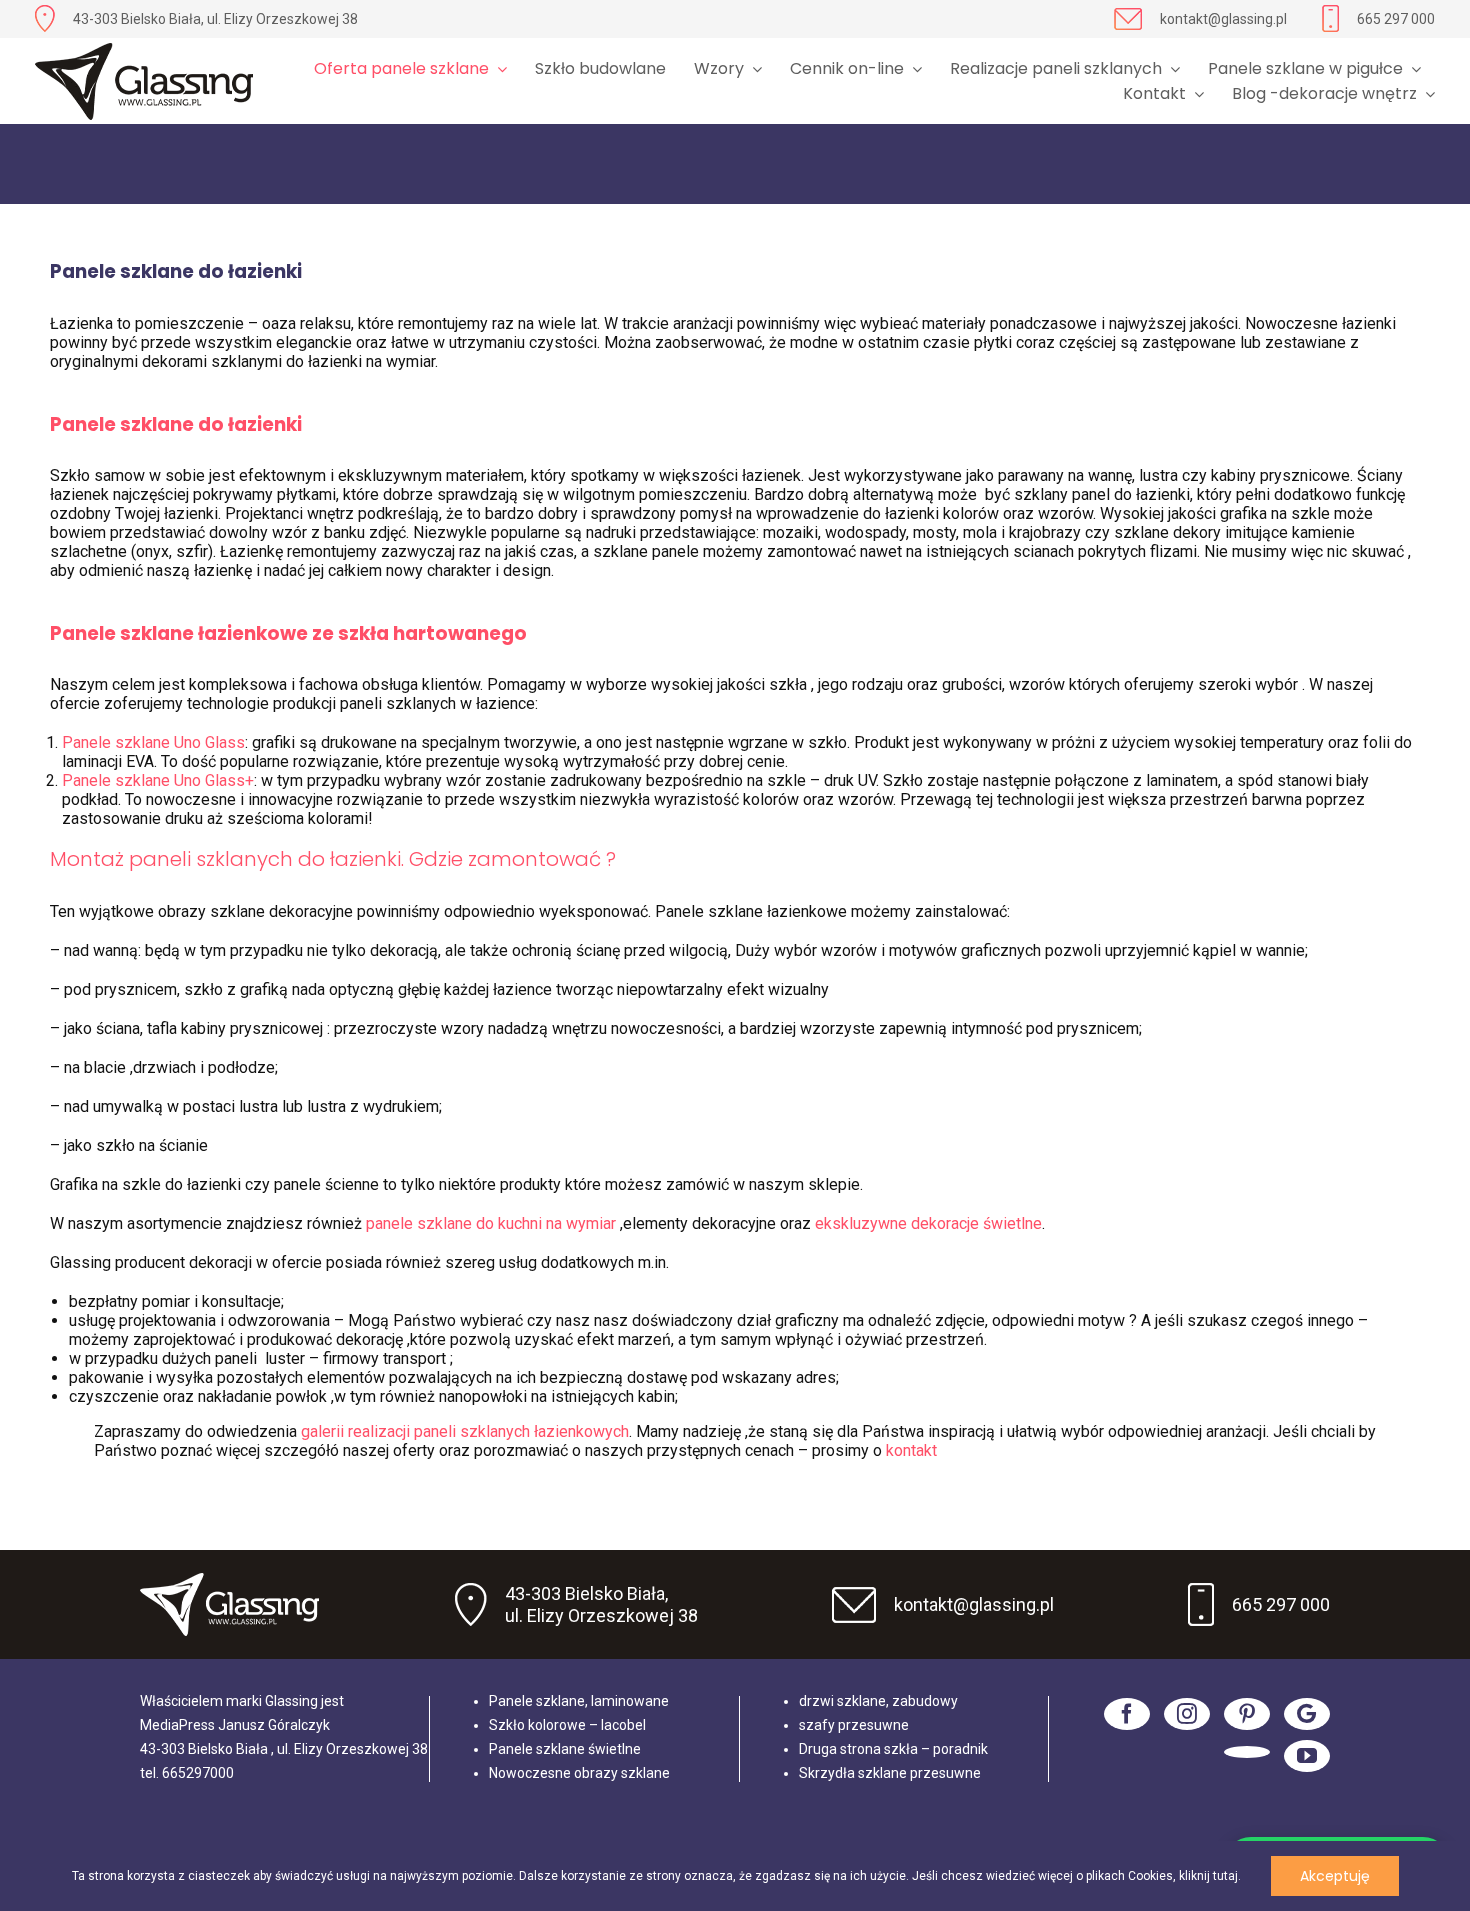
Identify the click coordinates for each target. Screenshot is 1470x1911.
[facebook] (1127, 1714)
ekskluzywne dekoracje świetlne (928, 1223)
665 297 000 (1396, 19)
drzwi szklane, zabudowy (878, 1701)
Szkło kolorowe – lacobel (567, 1725)
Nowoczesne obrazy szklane (579, 1773)
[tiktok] (1247, 1752)
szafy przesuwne (854, 1725)
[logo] (144, 81)
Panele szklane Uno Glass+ (158, 780)
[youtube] (1307, 1756)
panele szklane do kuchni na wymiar (493, 1223)
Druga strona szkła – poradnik (893, 1749)
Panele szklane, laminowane (579, 1701)
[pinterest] (1247, 1714)
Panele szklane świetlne (565, 1749)
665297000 (198, 1773)
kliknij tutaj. (1210, 1876)
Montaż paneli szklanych (171, 859)
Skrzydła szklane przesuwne (890, 1773)
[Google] (1307, 1714)
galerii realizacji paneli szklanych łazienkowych (465, 1431)
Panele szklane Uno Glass (153, 742)
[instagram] (1187, 1714)
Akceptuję (1335, 1876)
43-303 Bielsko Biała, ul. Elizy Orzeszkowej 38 (215, 19)
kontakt (913, 1450)
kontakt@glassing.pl (1223, 19)
